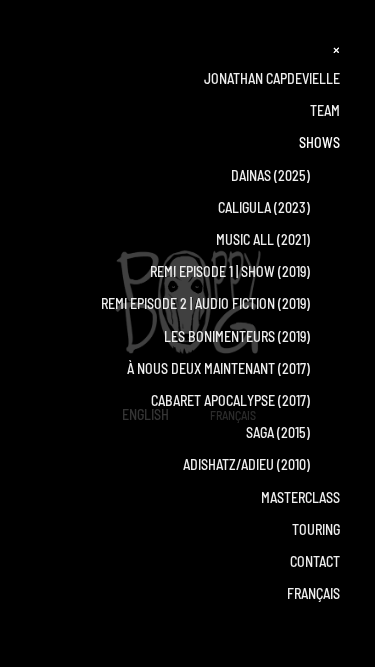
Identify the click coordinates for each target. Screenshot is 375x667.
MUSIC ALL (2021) (278, 239)
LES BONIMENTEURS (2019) (252, 336)
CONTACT (315, 561)
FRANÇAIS (313, 593)
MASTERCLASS (300, 497)
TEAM (325, 110)
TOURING (316, 529)
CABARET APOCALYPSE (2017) (245, 400)
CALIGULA (244, 207)
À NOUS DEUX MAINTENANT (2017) (233, 368)
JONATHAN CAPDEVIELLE (272, 78)
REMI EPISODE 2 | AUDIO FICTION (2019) (220, 303)
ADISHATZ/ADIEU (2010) (261, 464)
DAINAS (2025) (270, 175)
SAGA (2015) (293, 432)
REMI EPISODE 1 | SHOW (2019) (245, 271)
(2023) (305, 207)
